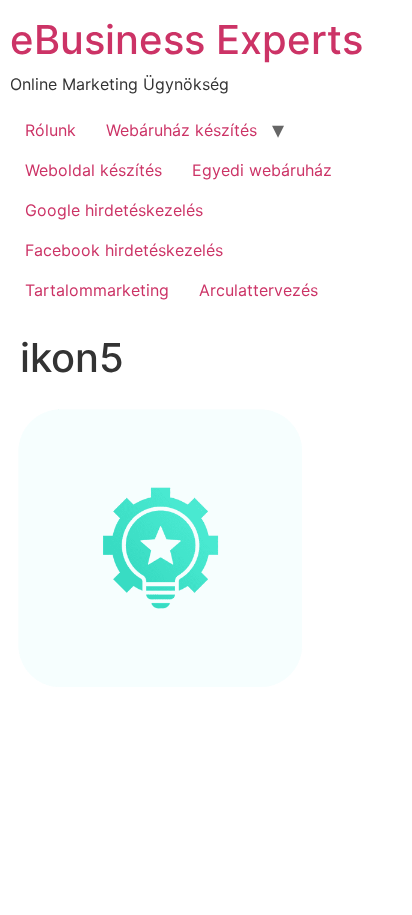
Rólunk (50, 130)
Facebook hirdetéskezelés (124, 250)
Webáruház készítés (181, 130)
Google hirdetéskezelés (114, 210)
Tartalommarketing (97, 290)
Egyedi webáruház (262, 170)
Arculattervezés (258, 290)
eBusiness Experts (186, 39)
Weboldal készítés (93, 170)
